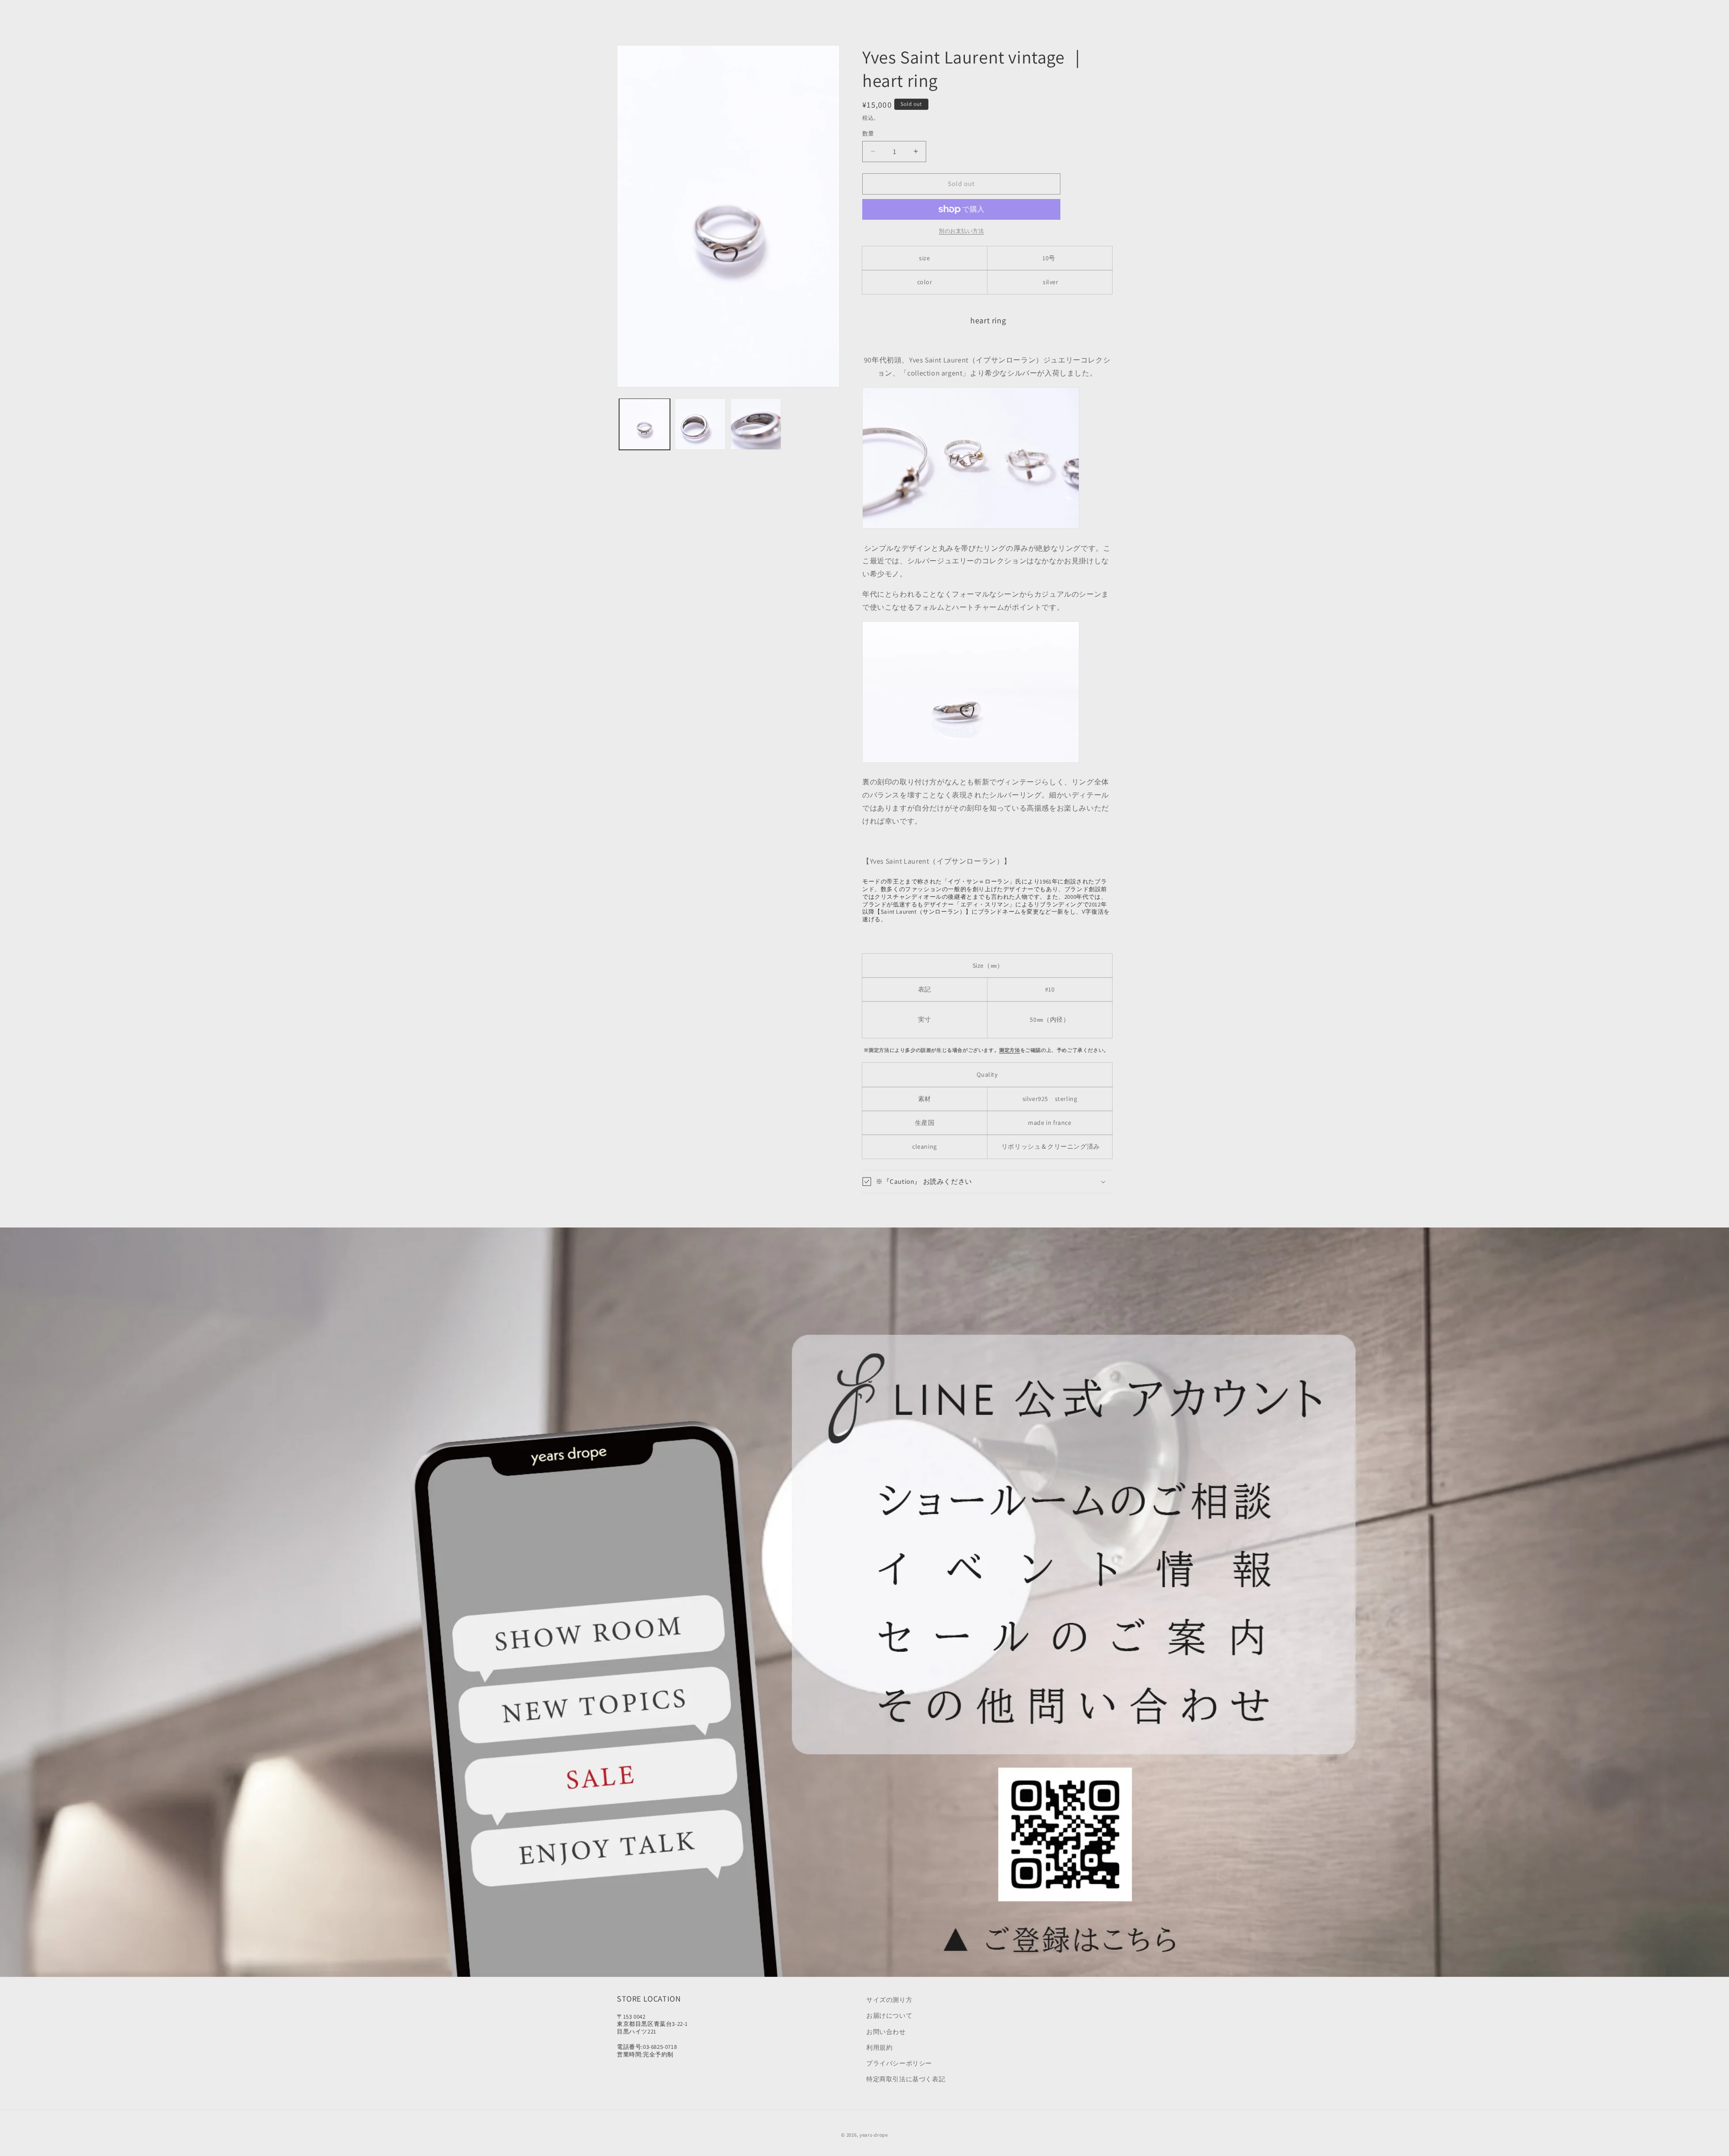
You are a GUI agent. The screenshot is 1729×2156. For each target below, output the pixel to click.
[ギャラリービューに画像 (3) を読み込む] (756, 424)
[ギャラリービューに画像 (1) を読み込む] (645, 424)
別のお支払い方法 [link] (961, 231)
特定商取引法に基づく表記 (906, 2079)
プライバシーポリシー (899, 2063)
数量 (868, 134)
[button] (961, 15)
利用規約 (879, 2047)
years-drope (874, 2135)
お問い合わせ (886, 2032)
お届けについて (889, 2016)
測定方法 (1009, 1050)
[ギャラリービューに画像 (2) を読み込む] (700, 424)
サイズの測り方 (889, 2000)
